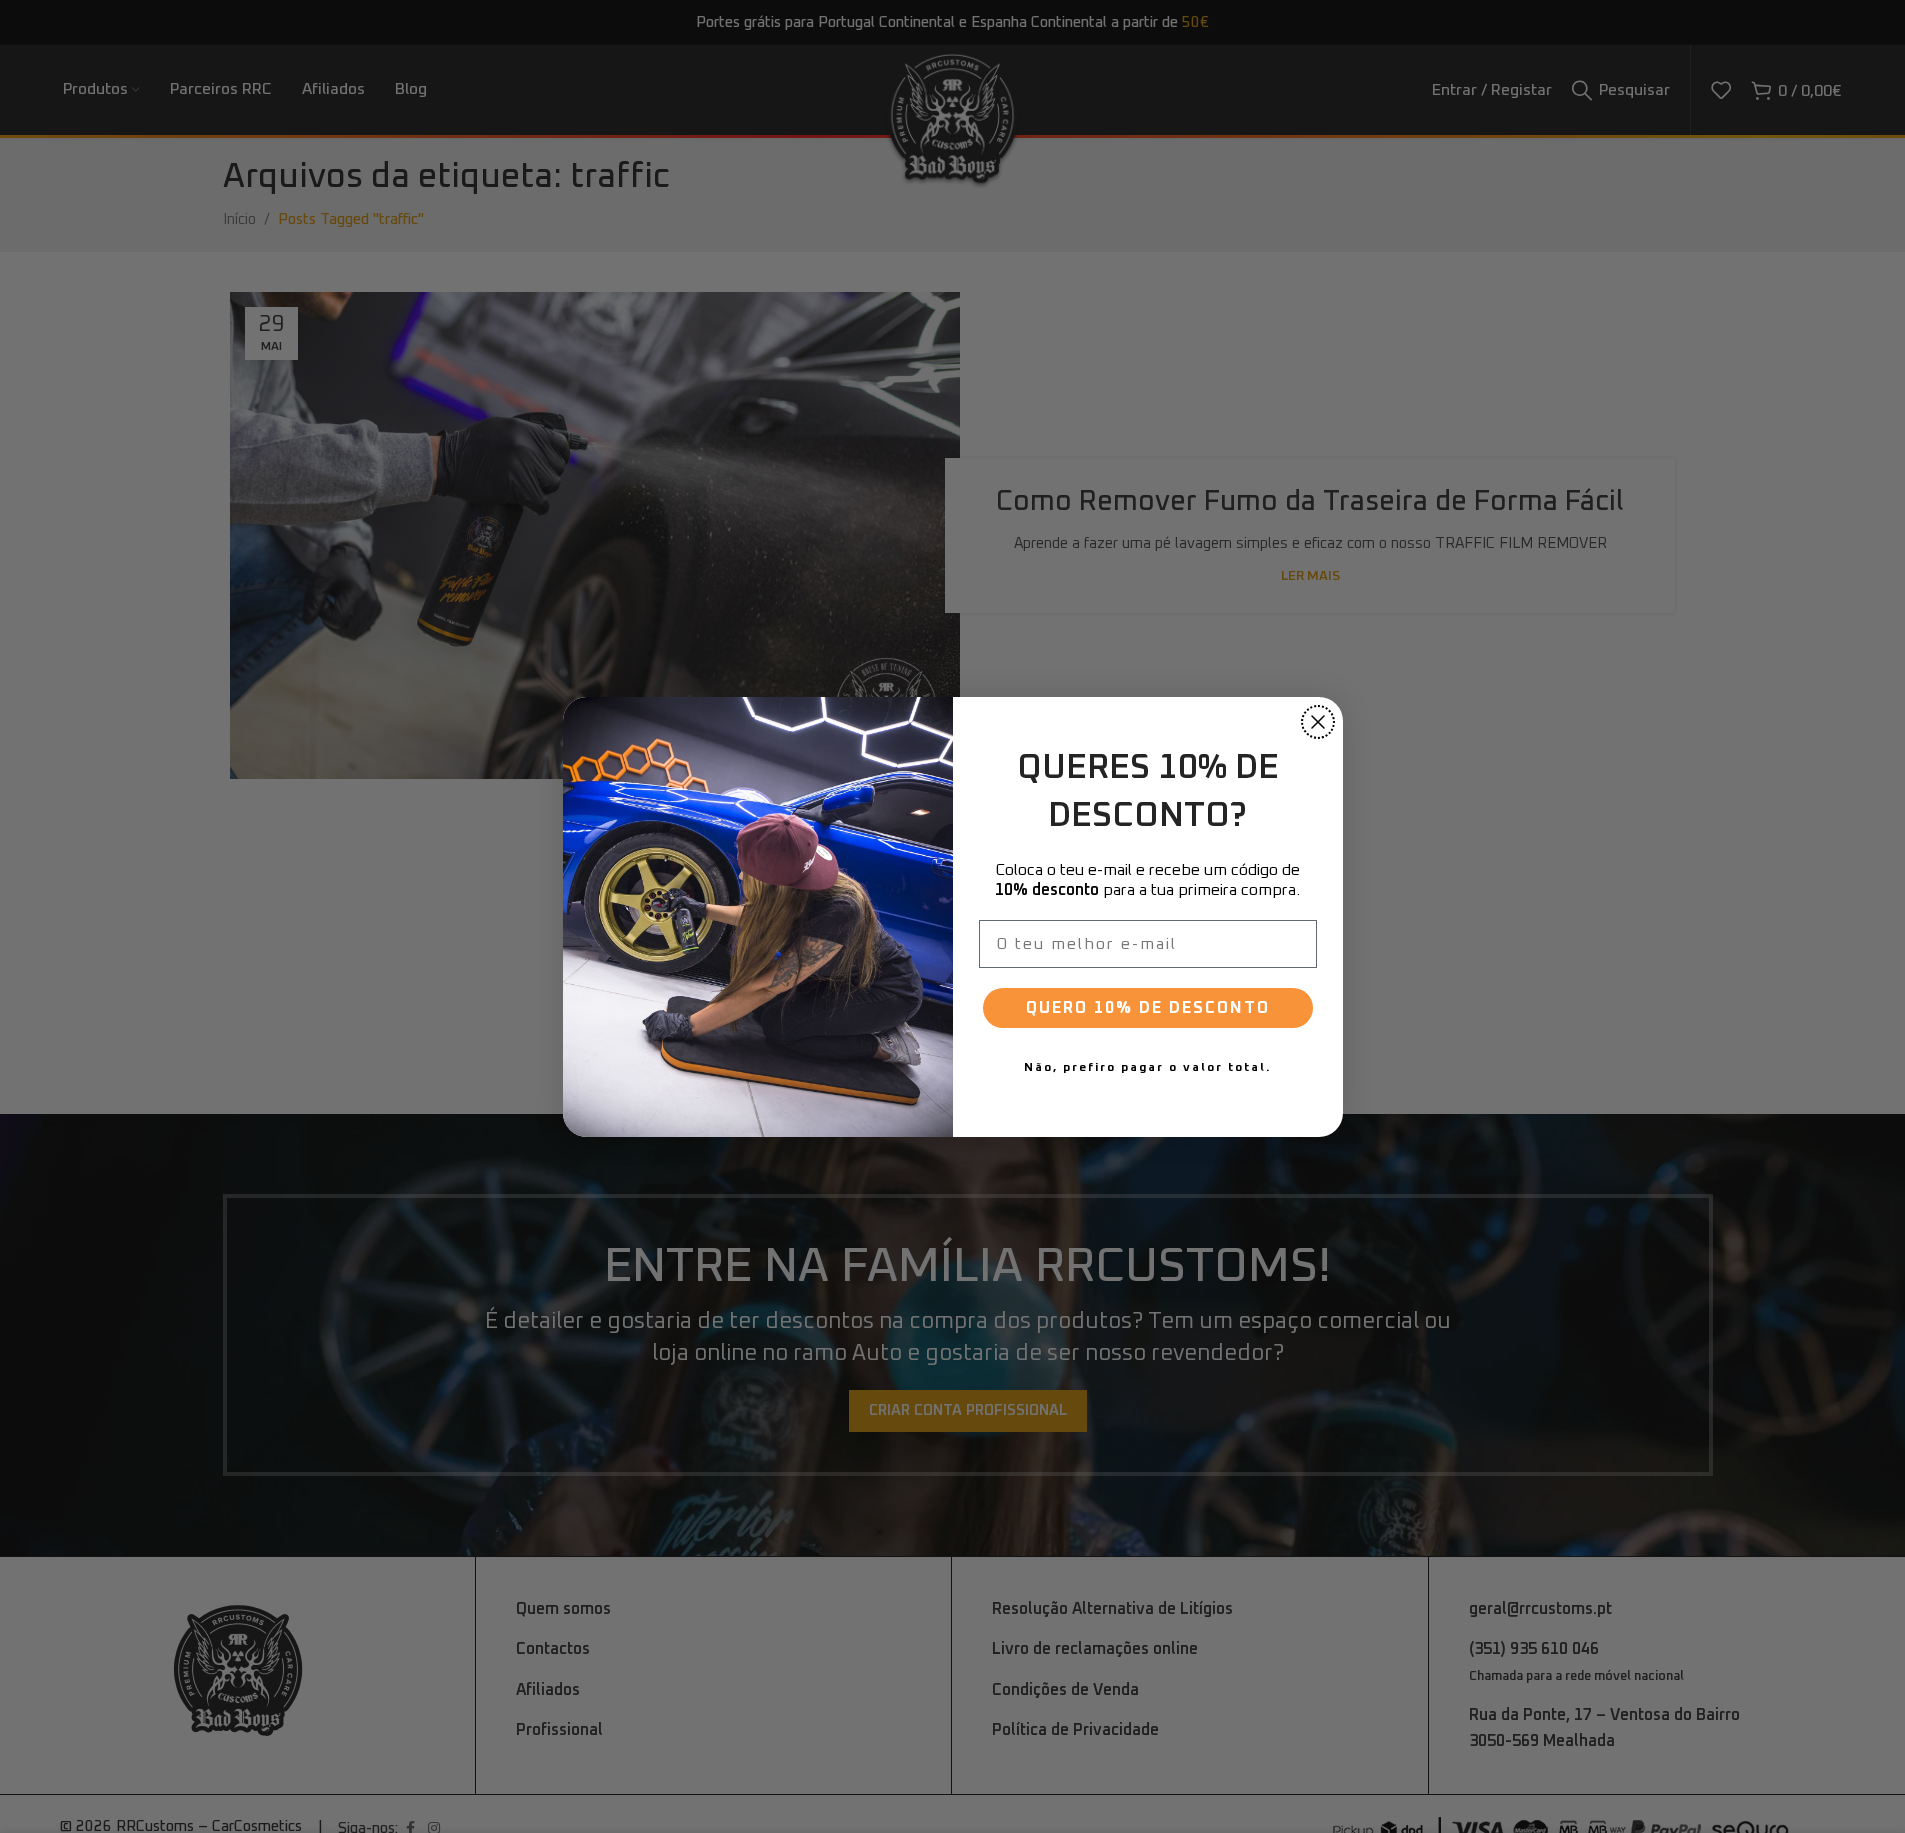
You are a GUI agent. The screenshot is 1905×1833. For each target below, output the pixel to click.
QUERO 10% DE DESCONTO (1148, 1008)
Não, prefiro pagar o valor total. (1147, 1068)
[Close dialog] (1318, 722)
